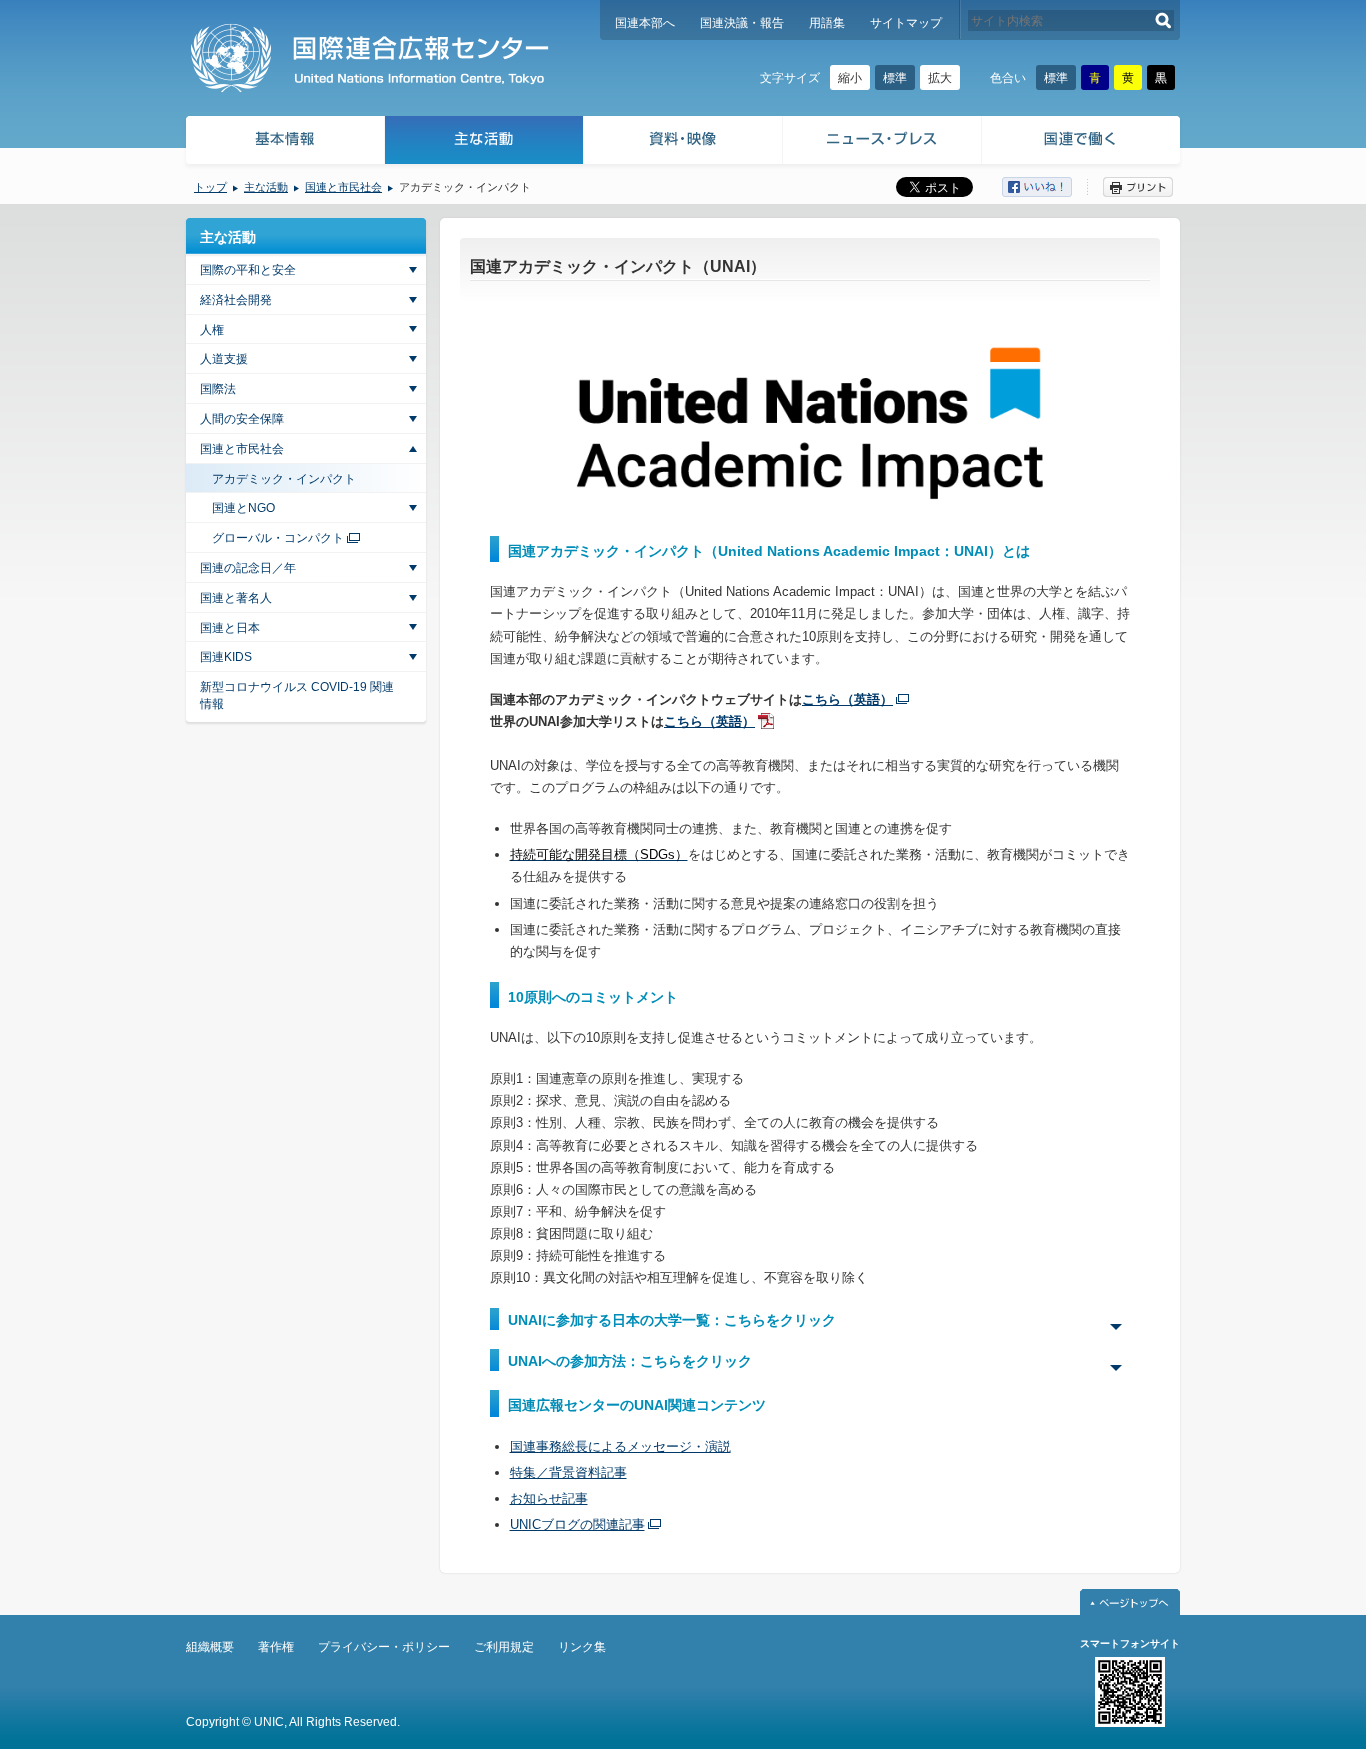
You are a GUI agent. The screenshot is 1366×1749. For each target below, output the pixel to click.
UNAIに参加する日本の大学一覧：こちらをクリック (672, 1320)
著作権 (276, 1647)
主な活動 (484, 142)
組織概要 (210, 1647)
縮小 (850, 78)
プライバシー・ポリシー (384, 1647)
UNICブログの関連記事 (577, 1524)
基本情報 (284, 142)
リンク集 (582, 1647)
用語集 (827, 23)
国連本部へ (645, 23)
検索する (1163, 20)
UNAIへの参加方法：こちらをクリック (630, 1361)
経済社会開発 (236, 300)
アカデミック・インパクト (284, 479)
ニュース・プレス (882, 142)
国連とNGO (243, 508)
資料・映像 (683, 142)
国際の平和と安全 (248, 270)
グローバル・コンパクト (278, 538)
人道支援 (224, 359)
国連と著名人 (236, 598)
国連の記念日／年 (248, 568)
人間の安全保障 (242, 419)
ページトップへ (1130, 1602)
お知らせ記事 (549, 1498)
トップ (210, 187)
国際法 (218, 389)
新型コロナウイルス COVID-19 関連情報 (297, 695)
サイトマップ (906, 23)
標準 (895, 78)
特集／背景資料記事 (568, 1472)
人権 (212, 330)
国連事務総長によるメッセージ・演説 (620, 1446)
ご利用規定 (504, 1647)
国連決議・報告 (742, 23)
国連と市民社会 (343, 187)
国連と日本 (230, 628)
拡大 (940, 78)
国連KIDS (226, 657)
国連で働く (1082, 142)
